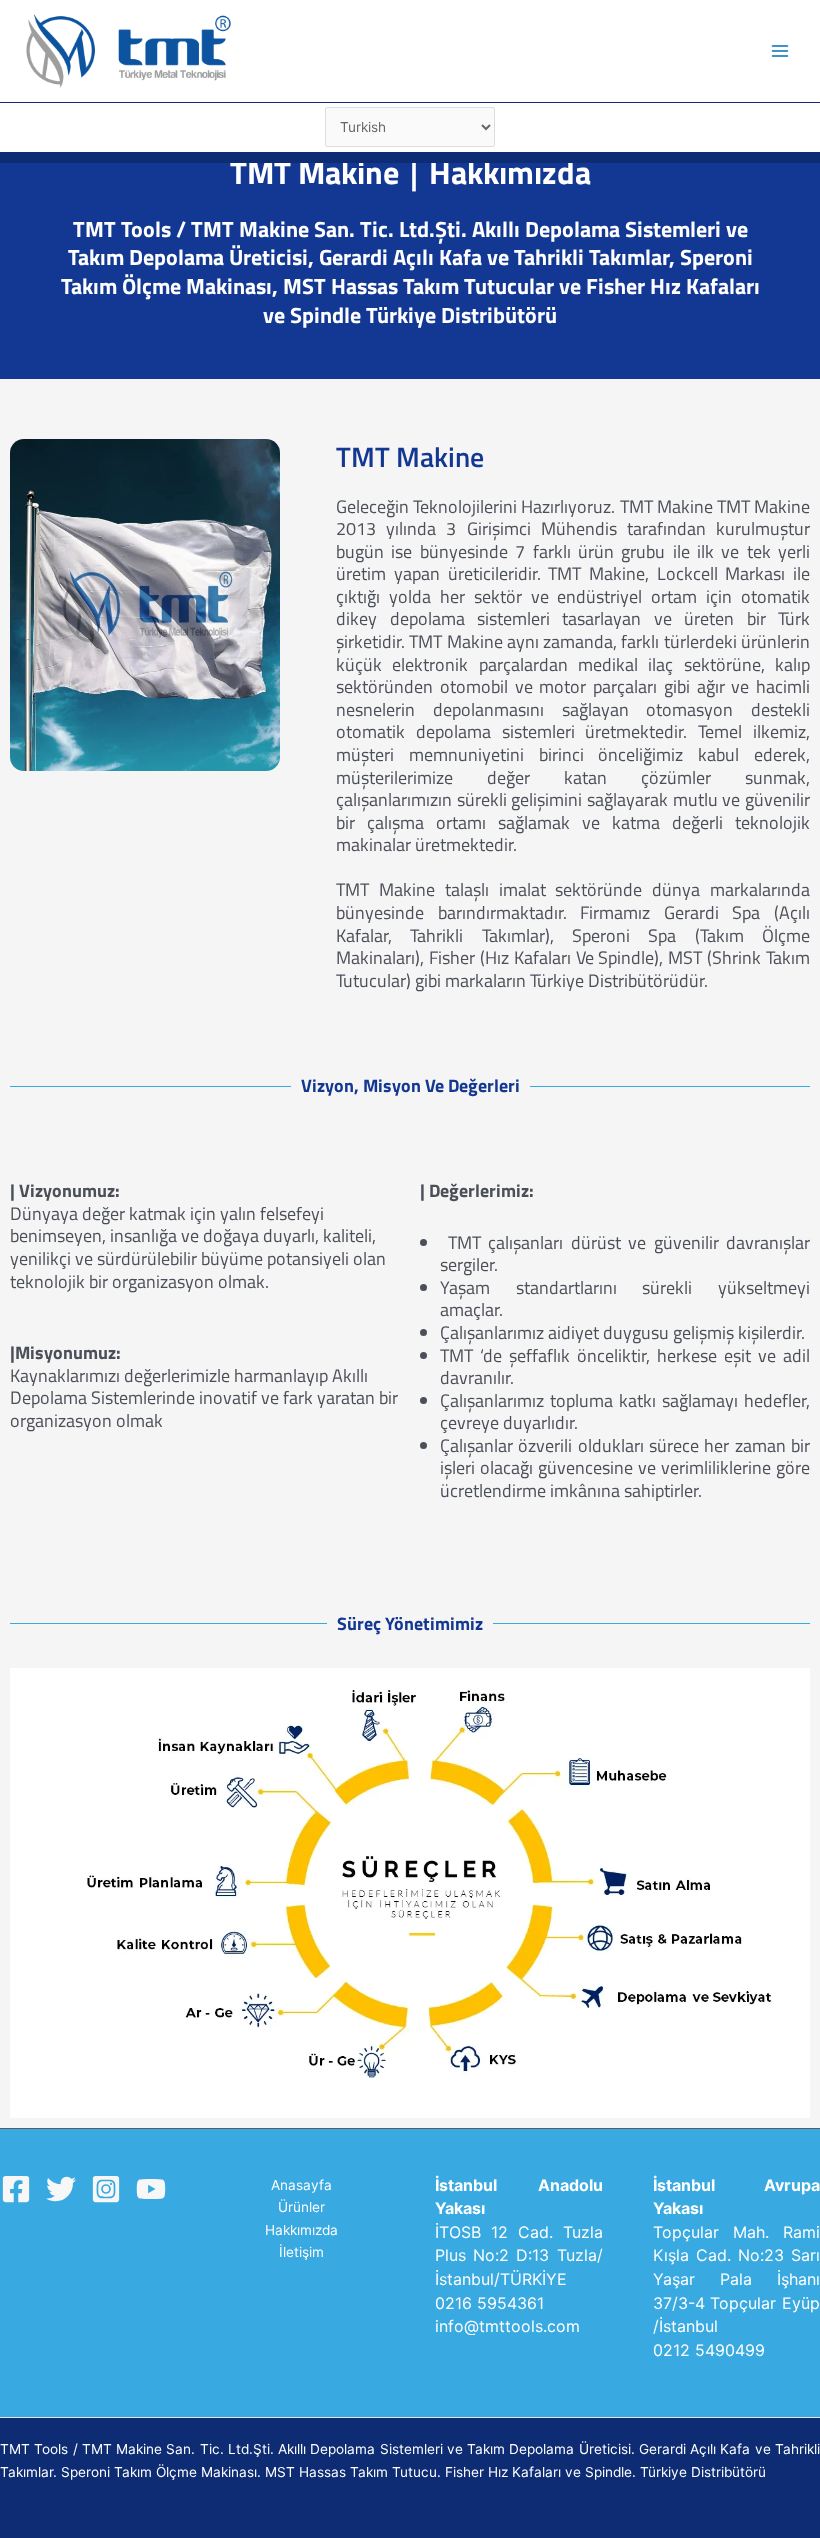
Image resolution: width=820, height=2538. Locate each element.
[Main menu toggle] (780, 51)
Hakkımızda (301, 2230)
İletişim (301, 2252)
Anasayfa (301, 2185)
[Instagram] (106, 2189)
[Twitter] (61, 2189)
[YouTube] (151, 2189)
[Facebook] (16, 2189)
